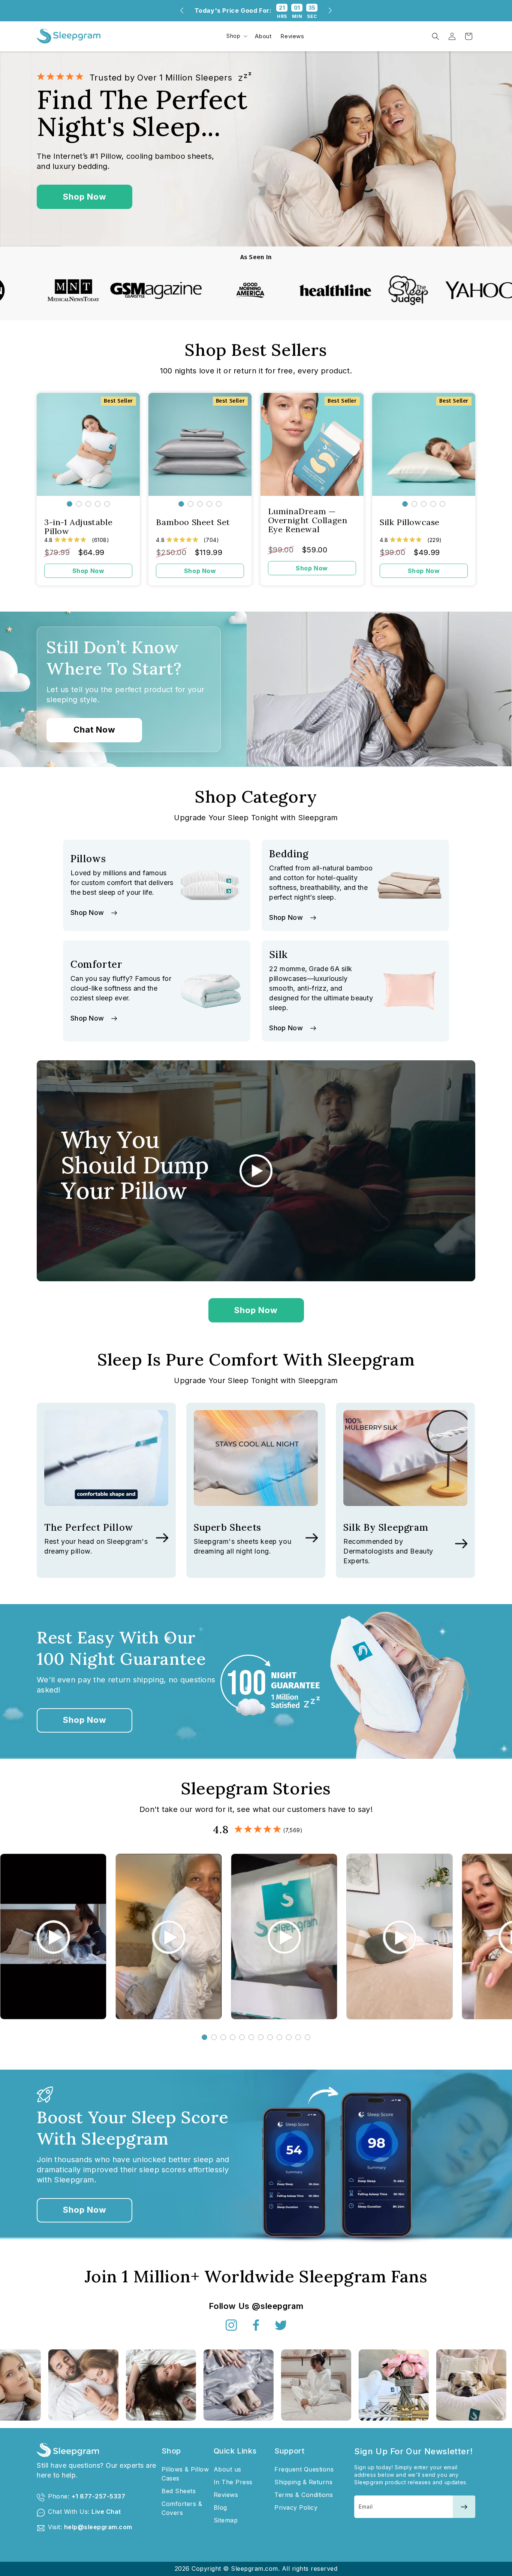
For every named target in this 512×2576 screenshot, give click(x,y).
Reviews (226, 2495)
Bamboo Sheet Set (193, 522)
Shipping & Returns (303, 2482)
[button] (236, 36)
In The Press (233, 2482)
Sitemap (226, 2520)
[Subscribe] (464, 2507)
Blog (220, 2507)
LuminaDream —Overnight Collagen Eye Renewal (308, 520)
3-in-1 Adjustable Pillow (78, 527)
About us (228, 2469)
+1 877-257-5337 (99, 2496)
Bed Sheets (179, 2491)
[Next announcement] (330, 10)
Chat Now (94, 730)
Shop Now (85, 197)
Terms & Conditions (304, 2495)
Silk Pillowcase (410, 522)
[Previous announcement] (182, 10)
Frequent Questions (304, 2469)
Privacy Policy (296, 2507)
